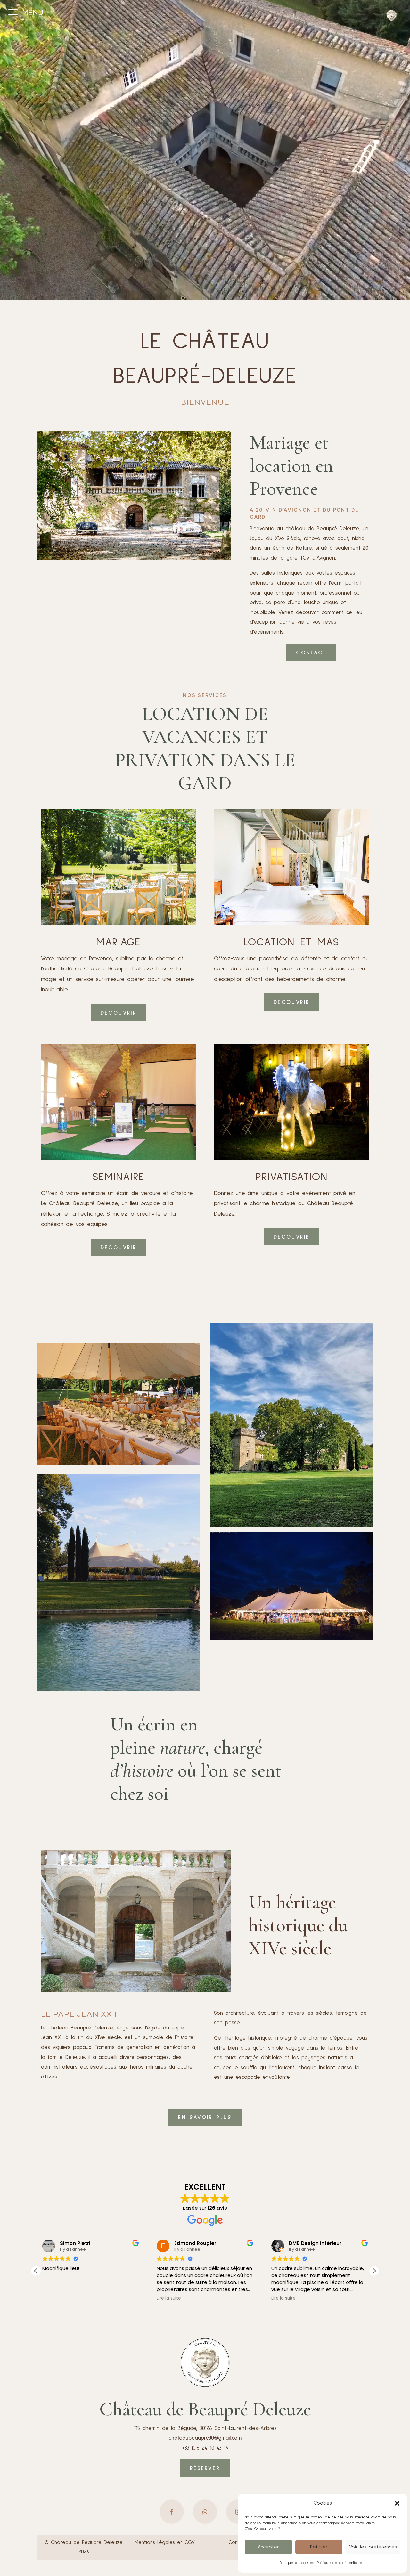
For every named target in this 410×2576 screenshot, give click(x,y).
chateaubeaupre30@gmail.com (205, 2438)
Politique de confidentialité (340, 2563)
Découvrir (119, 1013)
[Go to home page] (392, 16)
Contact (311, 653)
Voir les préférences (373, 2547)
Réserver (205, 2469)
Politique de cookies (297, 2563)
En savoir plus (205, 2118)
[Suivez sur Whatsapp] (205, 2512)
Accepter (268, 2547)
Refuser (319, 2547)
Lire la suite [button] (283, 2298)
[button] (397, 2503)
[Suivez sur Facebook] (172, 2512)
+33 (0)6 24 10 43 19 (205, 2448)
